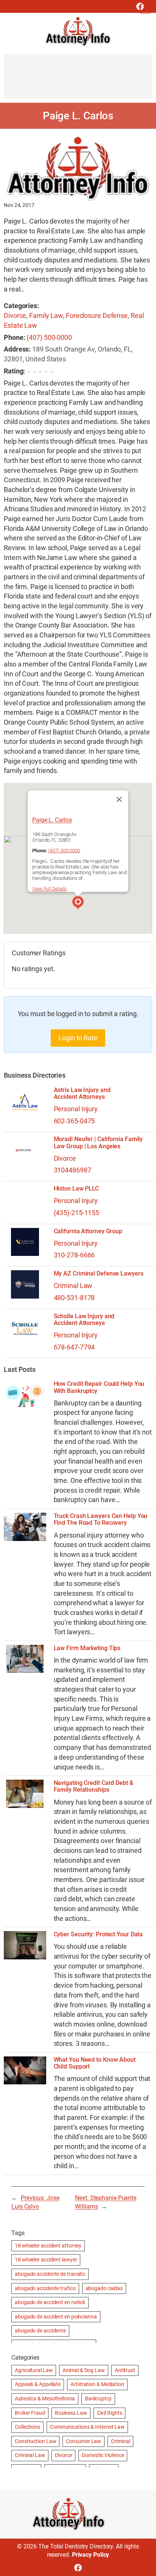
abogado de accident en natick (50, 2302)
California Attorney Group (88, 1231)
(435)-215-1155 (77, 1213)
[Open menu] (145, 9)
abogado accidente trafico (45, 2288)
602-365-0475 (74, 1121)
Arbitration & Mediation (97, 2384)
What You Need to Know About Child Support (95, 2063)
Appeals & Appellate (38, 2384)
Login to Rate (78, 1038)
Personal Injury (76, 1109)
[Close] (119, 799)
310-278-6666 (74, 1255)
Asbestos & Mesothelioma (45, 2399)
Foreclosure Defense (97, 315)
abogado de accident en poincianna (56, 2317)
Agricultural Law (34, 2370)
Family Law (46, 315)
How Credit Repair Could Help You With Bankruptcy (99, 1387)
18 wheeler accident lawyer (46, 2260)
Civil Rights (110, 2413)
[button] (78, 904)
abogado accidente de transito (50, 2274)
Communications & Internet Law (87, 2427)
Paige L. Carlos (52, 820)
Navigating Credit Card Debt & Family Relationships (94, 1786)
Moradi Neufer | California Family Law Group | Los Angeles (98, 1143)
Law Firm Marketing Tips (87, 1648)
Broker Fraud (30, 2413)
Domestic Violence (103, 2455)
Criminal (120, 2441)
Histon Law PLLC (76, 1189)
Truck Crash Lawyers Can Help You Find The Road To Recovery (101, 1519)
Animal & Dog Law (83, 2370)
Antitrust (125, 2370)
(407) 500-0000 (49, 337)
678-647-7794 (74, 1347)
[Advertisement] (78, 80)
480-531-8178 (74, 1298)
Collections (27, 2427)
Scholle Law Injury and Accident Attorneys (84, 1320)
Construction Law (35, 2441)
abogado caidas (104, 2288)
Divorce (15, 315)
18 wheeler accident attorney (48, 2246)
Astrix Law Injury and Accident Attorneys (82, 1094)
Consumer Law (83, 2441)
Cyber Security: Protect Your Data (98, 1934)
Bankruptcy (98, 2399)
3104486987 (73, 1170)
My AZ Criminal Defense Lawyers (99, 1274)
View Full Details (49, 889)
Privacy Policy (91, 2555)
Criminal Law (73, 1286)
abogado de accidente (40, 2331)
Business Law (71, 2413)
